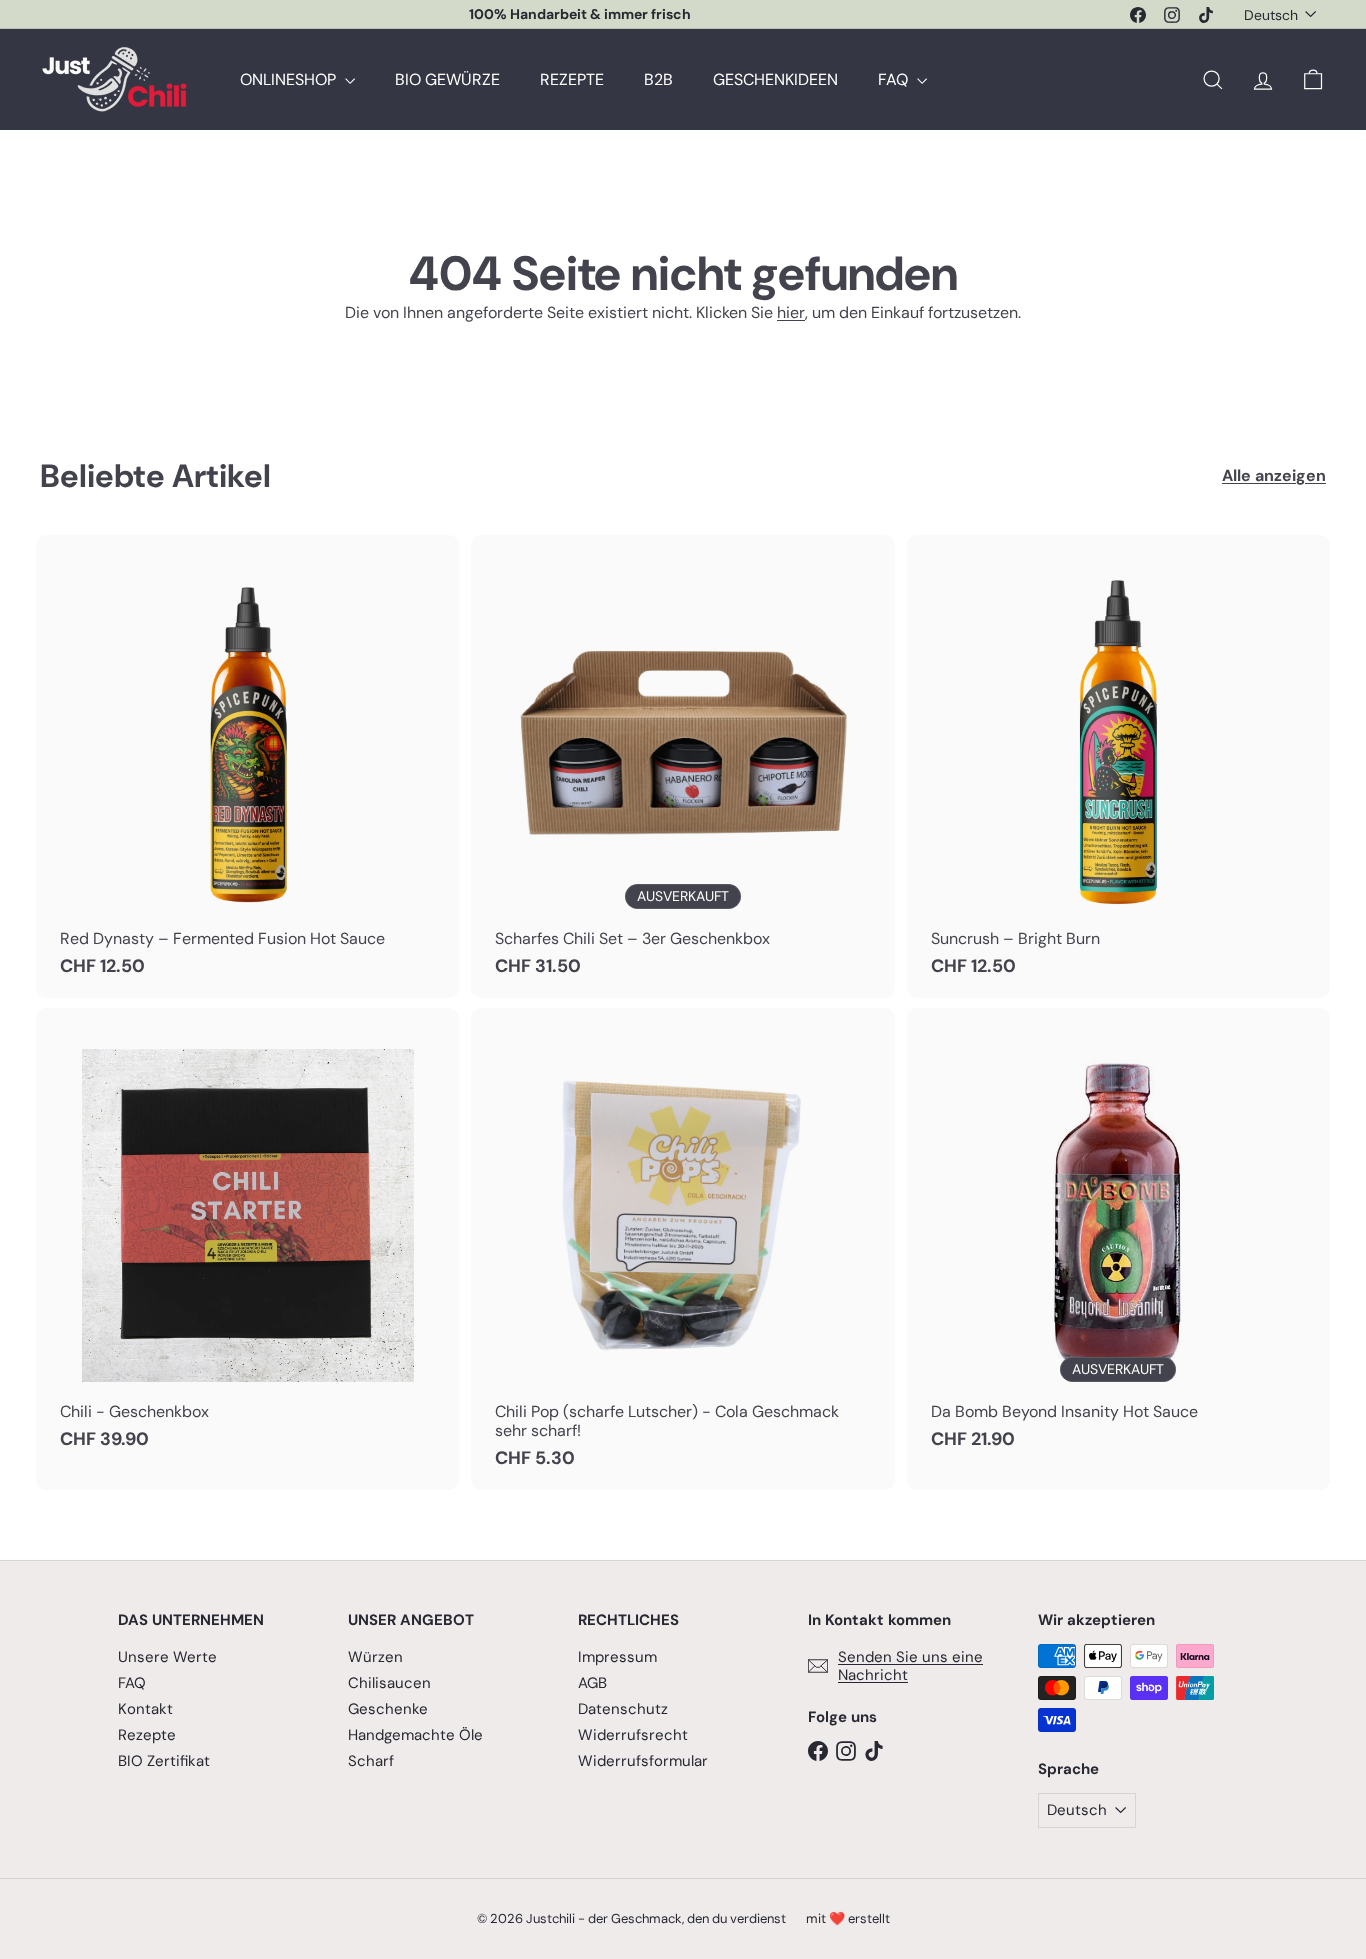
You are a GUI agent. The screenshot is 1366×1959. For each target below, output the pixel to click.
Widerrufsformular (643, 1761)
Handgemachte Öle (415, 1735)
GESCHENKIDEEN (775, 79)
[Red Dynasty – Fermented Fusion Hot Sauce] (247, 766)
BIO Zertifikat (164, 1761)
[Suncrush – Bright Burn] (1118, 766)
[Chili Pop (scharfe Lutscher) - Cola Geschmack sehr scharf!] (682, 1249)
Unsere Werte (167, 1657)
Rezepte (147, 1735)
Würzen (375, 1657)
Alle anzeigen (1274, 475)
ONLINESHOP (290, 79)
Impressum (617, 1657)
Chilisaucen (389, 1683)
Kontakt (145, 1709)
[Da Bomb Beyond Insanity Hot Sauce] (1118, 1239)
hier (791, 312)
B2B (658, 79)
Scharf (371, 1761)
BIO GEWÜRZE (447, 79)
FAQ (895, 79)
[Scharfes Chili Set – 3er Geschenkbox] (682, 766)
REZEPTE (572, 79)
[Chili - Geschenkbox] (247, 1239)
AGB (592, 1683)
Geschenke (388, 1709)
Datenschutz (623, 1709)
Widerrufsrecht (633, 1735)
